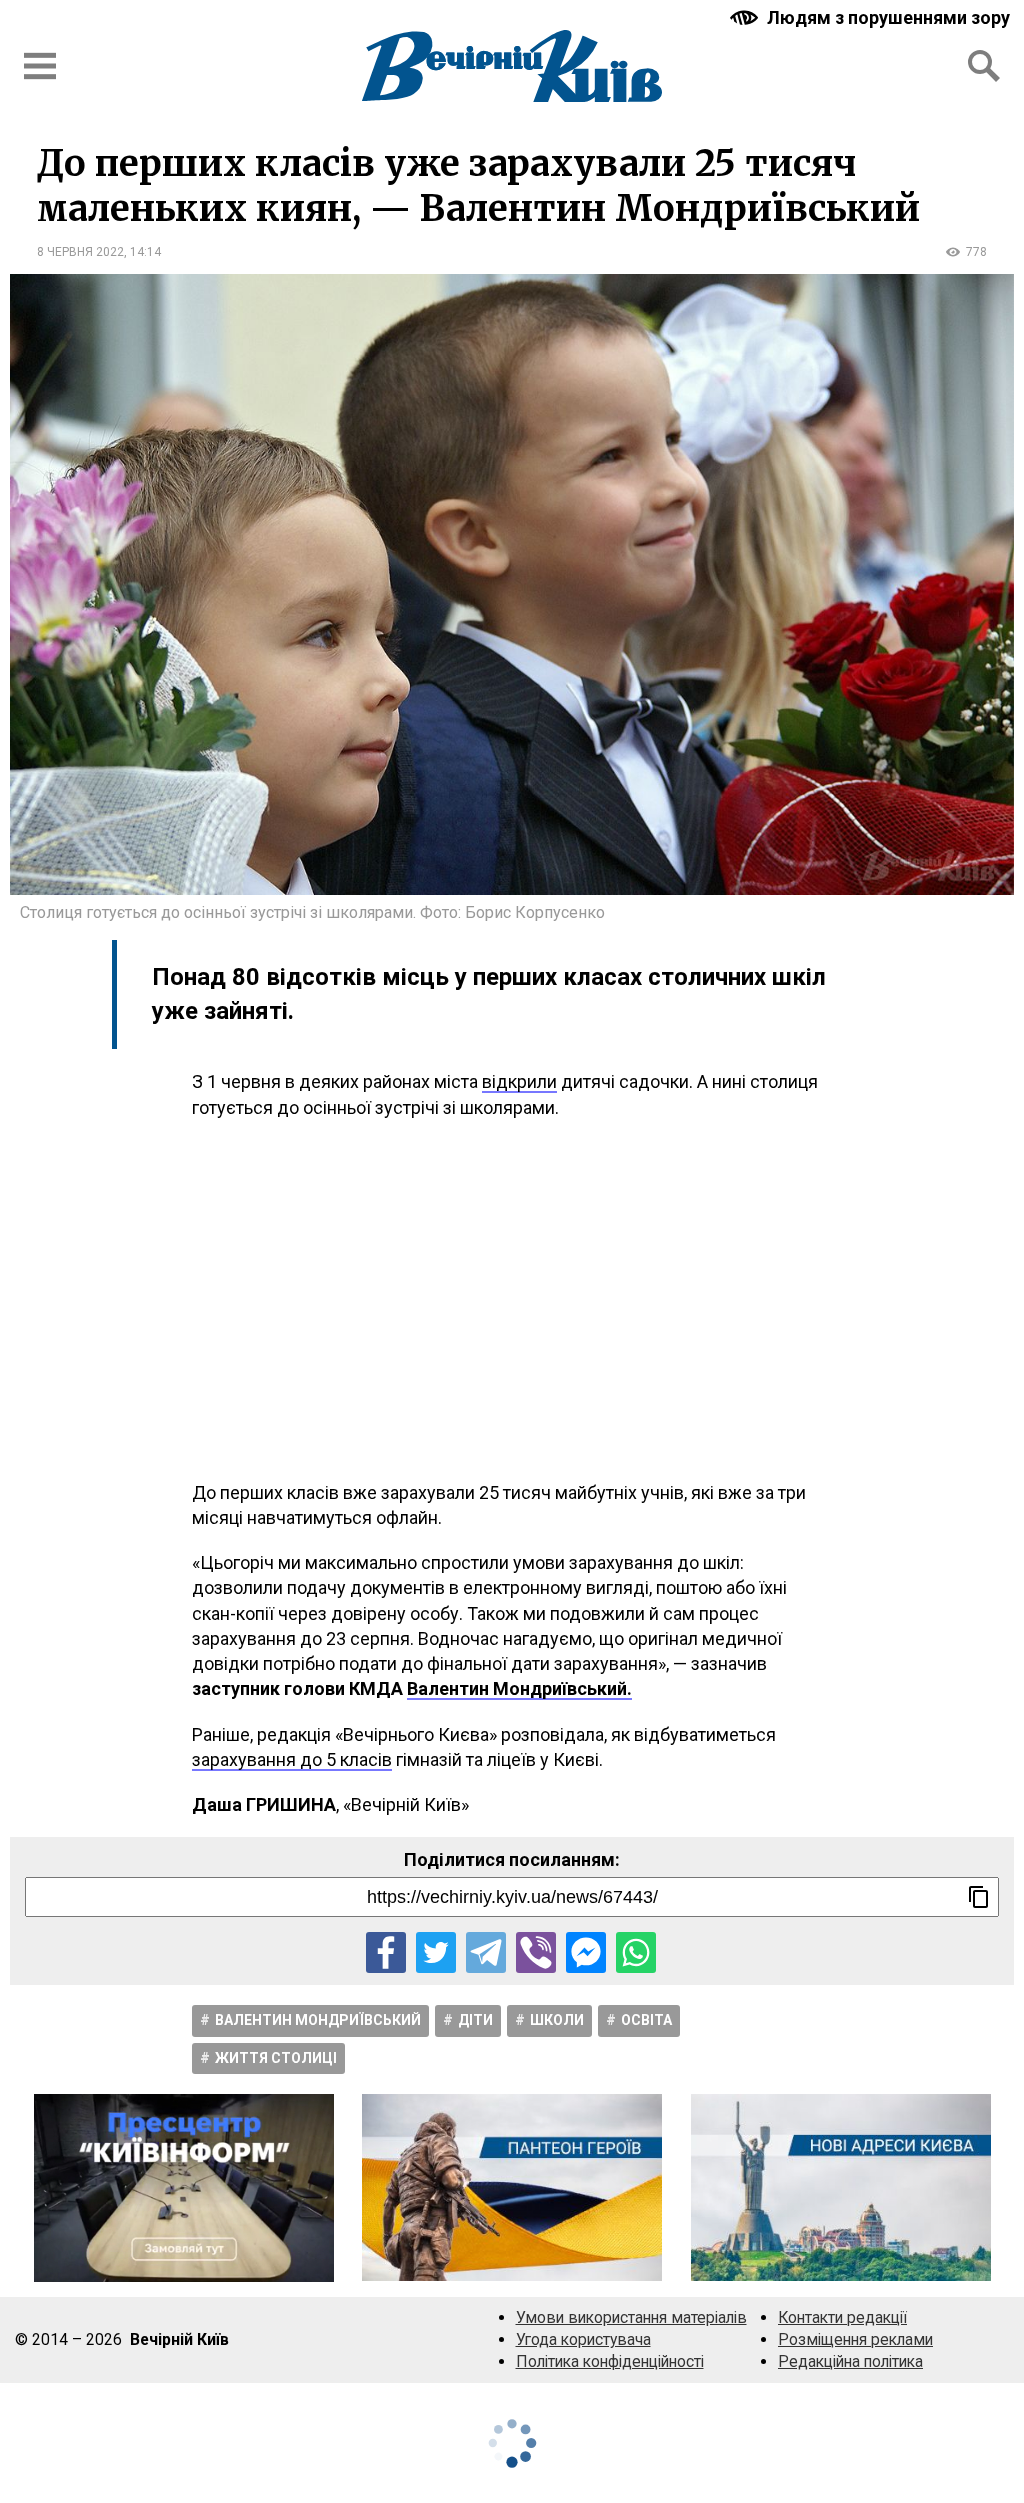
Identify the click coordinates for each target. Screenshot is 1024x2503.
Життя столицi (276, 2058)
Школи (557, 2020)
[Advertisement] (512, 1300)
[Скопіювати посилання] (979, 1897)
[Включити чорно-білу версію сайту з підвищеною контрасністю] (872, 17)
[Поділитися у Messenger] (586, 1952)
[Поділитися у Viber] (536, 1952)
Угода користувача (583, 2339)
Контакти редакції (842, 2317)
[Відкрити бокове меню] (40, 66)
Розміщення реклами (855, 2339)
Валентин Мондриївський (318, 2020)
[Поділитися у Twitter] (436, 1952)
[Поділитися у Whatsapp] (636, 1952)
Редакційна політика (850, 2361)
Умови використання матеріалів (631, 2317)
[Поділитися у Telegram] (486, 1952)
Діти (475, 2020)
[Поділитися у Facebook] (386, 1952)
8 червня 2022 (80, 252)
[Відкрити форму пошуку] (984, 66)
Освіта (646, 2020)
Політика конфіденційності (610, 2361)
